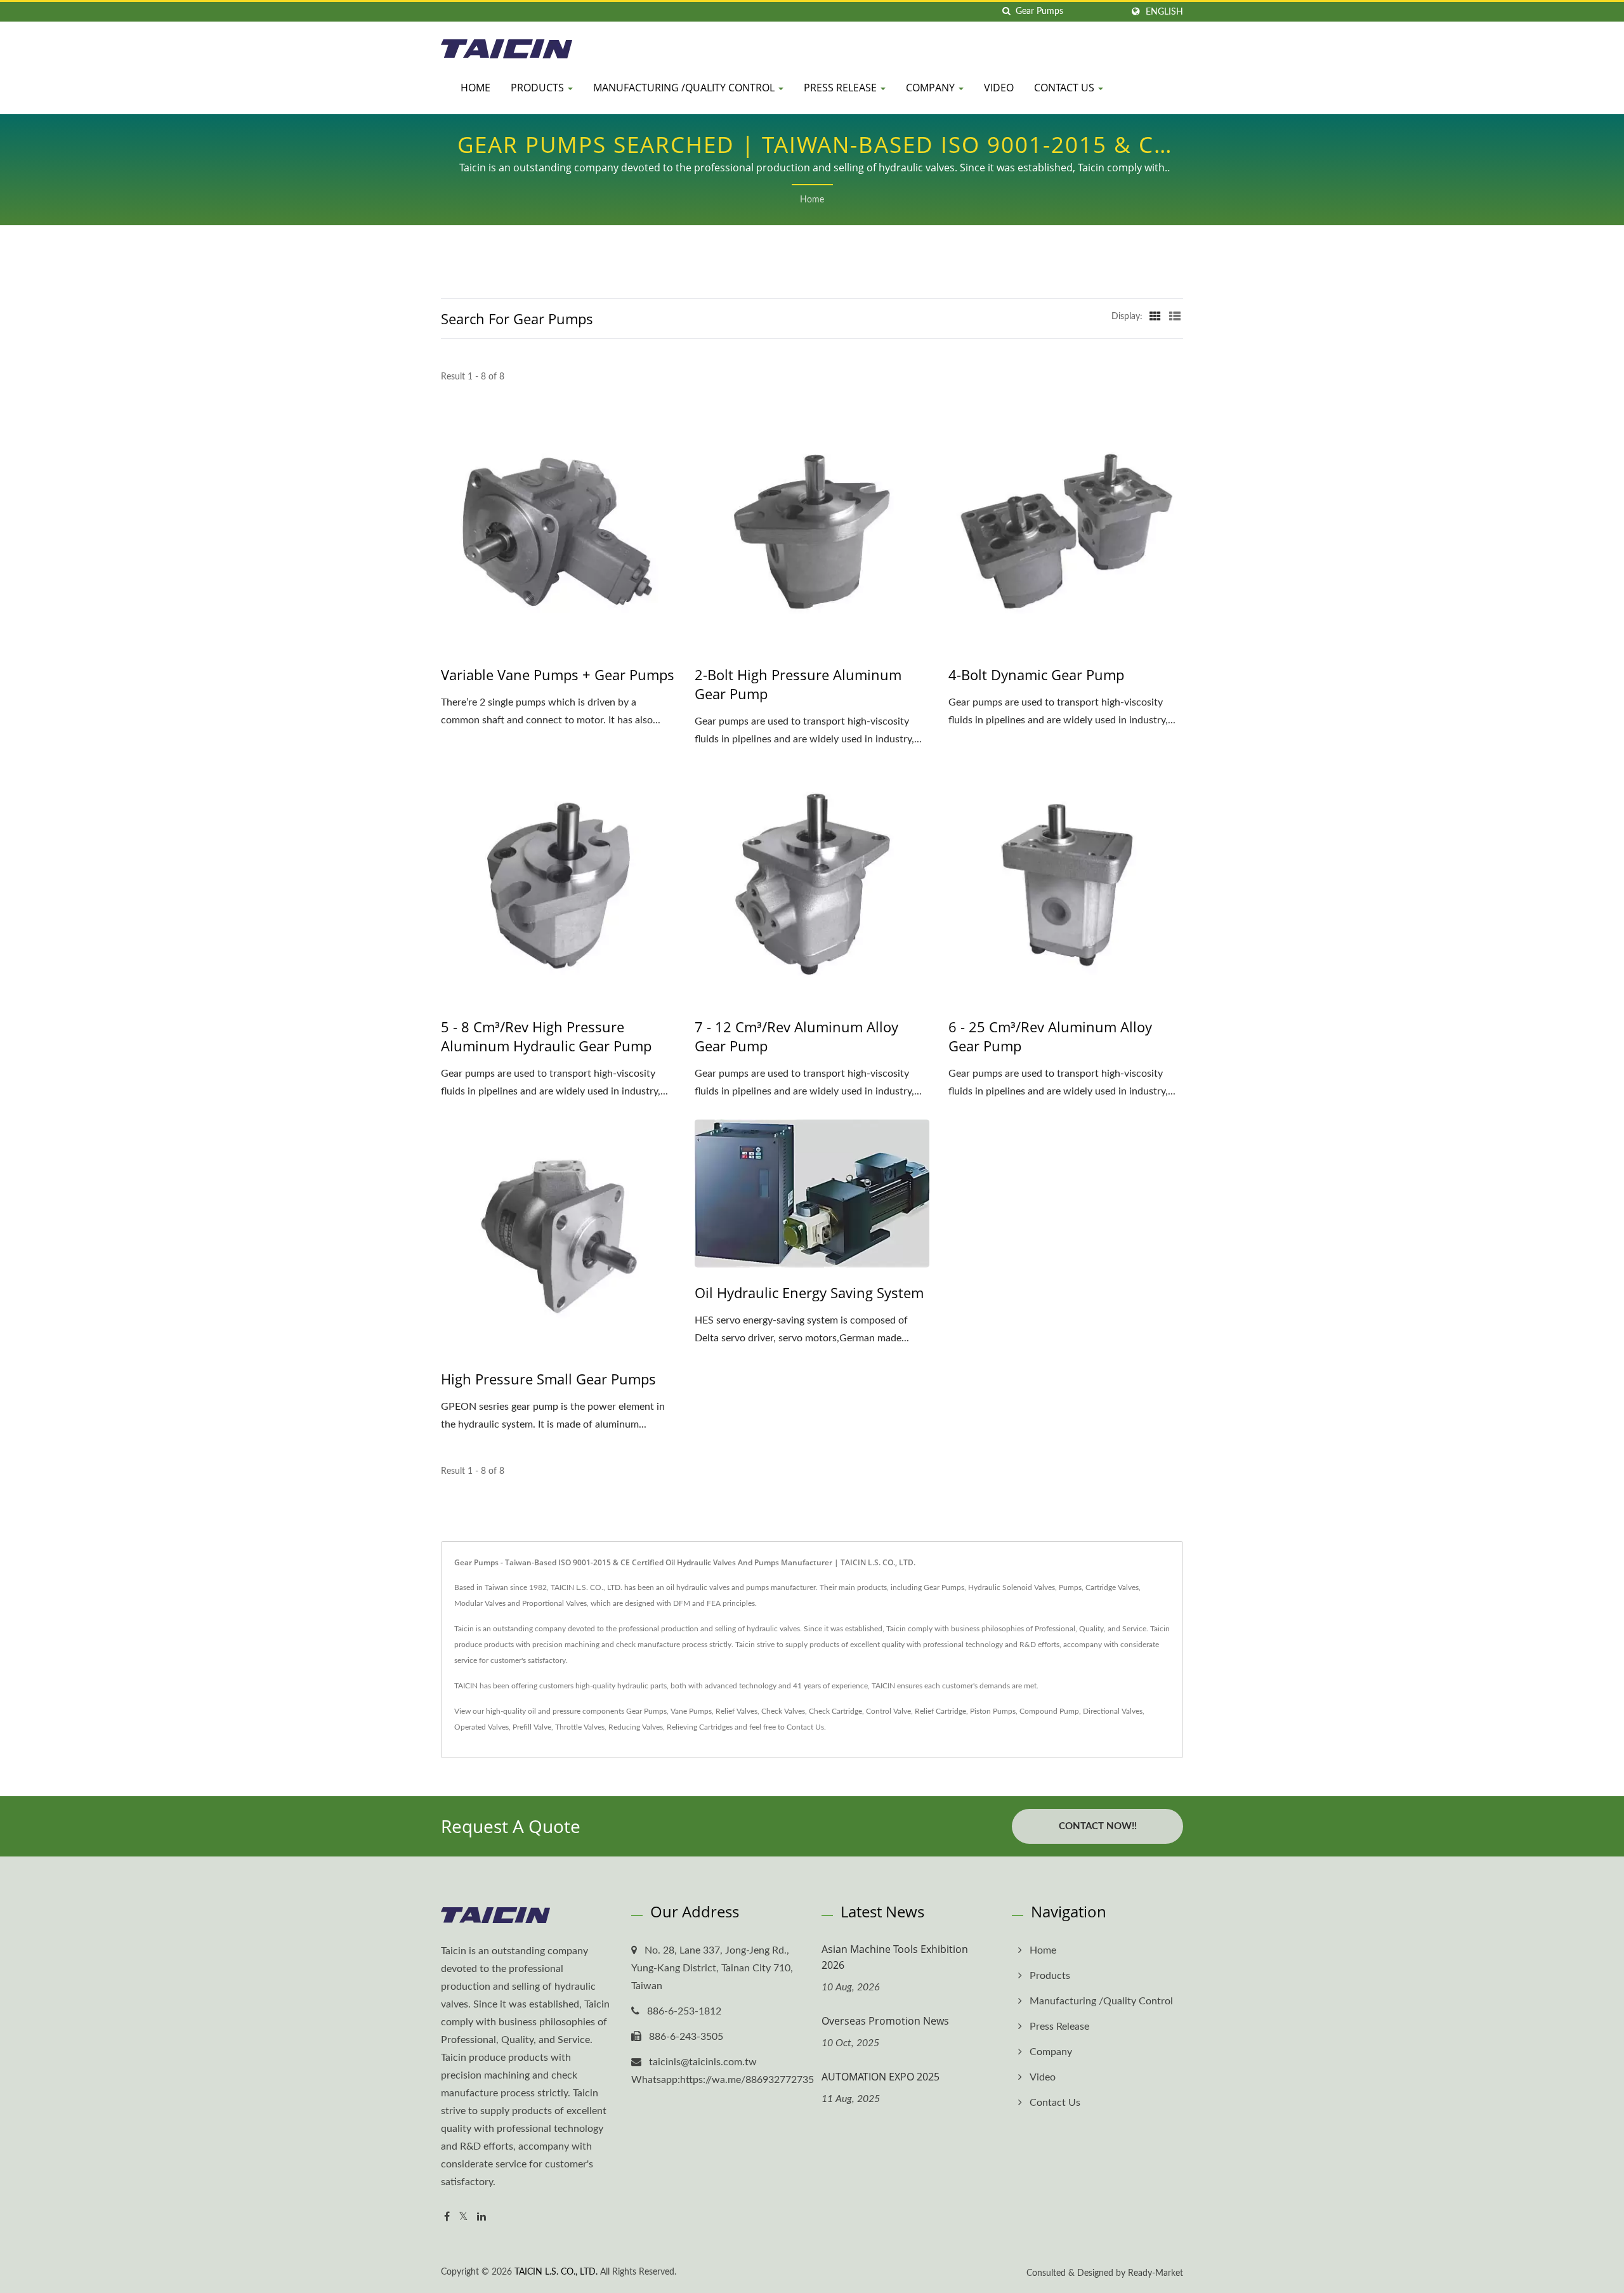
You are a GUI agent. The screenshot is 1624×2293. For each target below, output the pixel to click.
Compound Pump (1049, 1711)
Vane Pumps (691, 1711)
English (1164, 12)
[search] (1006, 12)
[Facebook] (447, 2217)
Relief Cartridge (940, 1711)
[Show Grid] (1155, 317)
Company (932, 88)
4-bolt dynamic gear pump (1036, 674)
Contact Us (1065, 88)
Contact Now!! (1098, 1826)
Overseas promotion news (885, 2021)
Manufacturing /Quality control (685, 88)
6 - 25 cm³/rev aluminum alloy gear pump (1050, 1036)
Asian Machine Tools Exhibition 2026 (895, 1957)
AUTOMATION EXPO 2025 (881, 2077)
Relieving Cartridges (700, 1727)
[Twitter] (463, 2217)
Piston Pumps (993, 1711)
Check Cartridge (835, 1711)
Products (539, 88)
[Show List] (1175, 317)
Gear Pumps (646, 1711)
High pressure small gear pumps (548, 1379)
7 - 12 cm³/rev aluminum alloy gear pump (796, 1036)
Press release (841, 88)
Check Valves (783, 1711)
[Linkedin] (481, 2217)
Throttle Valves (580, 1727)
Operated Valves (481, 1727)
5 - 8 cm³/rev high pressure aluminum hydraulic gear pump (546, 1036)
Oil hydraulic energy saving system (809, 1292)
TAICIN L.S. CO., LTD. (556, 2272)
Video (999, 88)
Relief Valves (737, 1711)
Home (475, 88)
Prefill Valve (532, 1727)
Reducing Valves (636, 1727)
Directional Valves (1113, 1711)
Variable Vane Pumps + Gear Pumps (558, 674)
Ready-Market (1156, 2273)
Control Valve (888, 1711)
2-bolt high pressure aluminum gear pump (798, 684)
